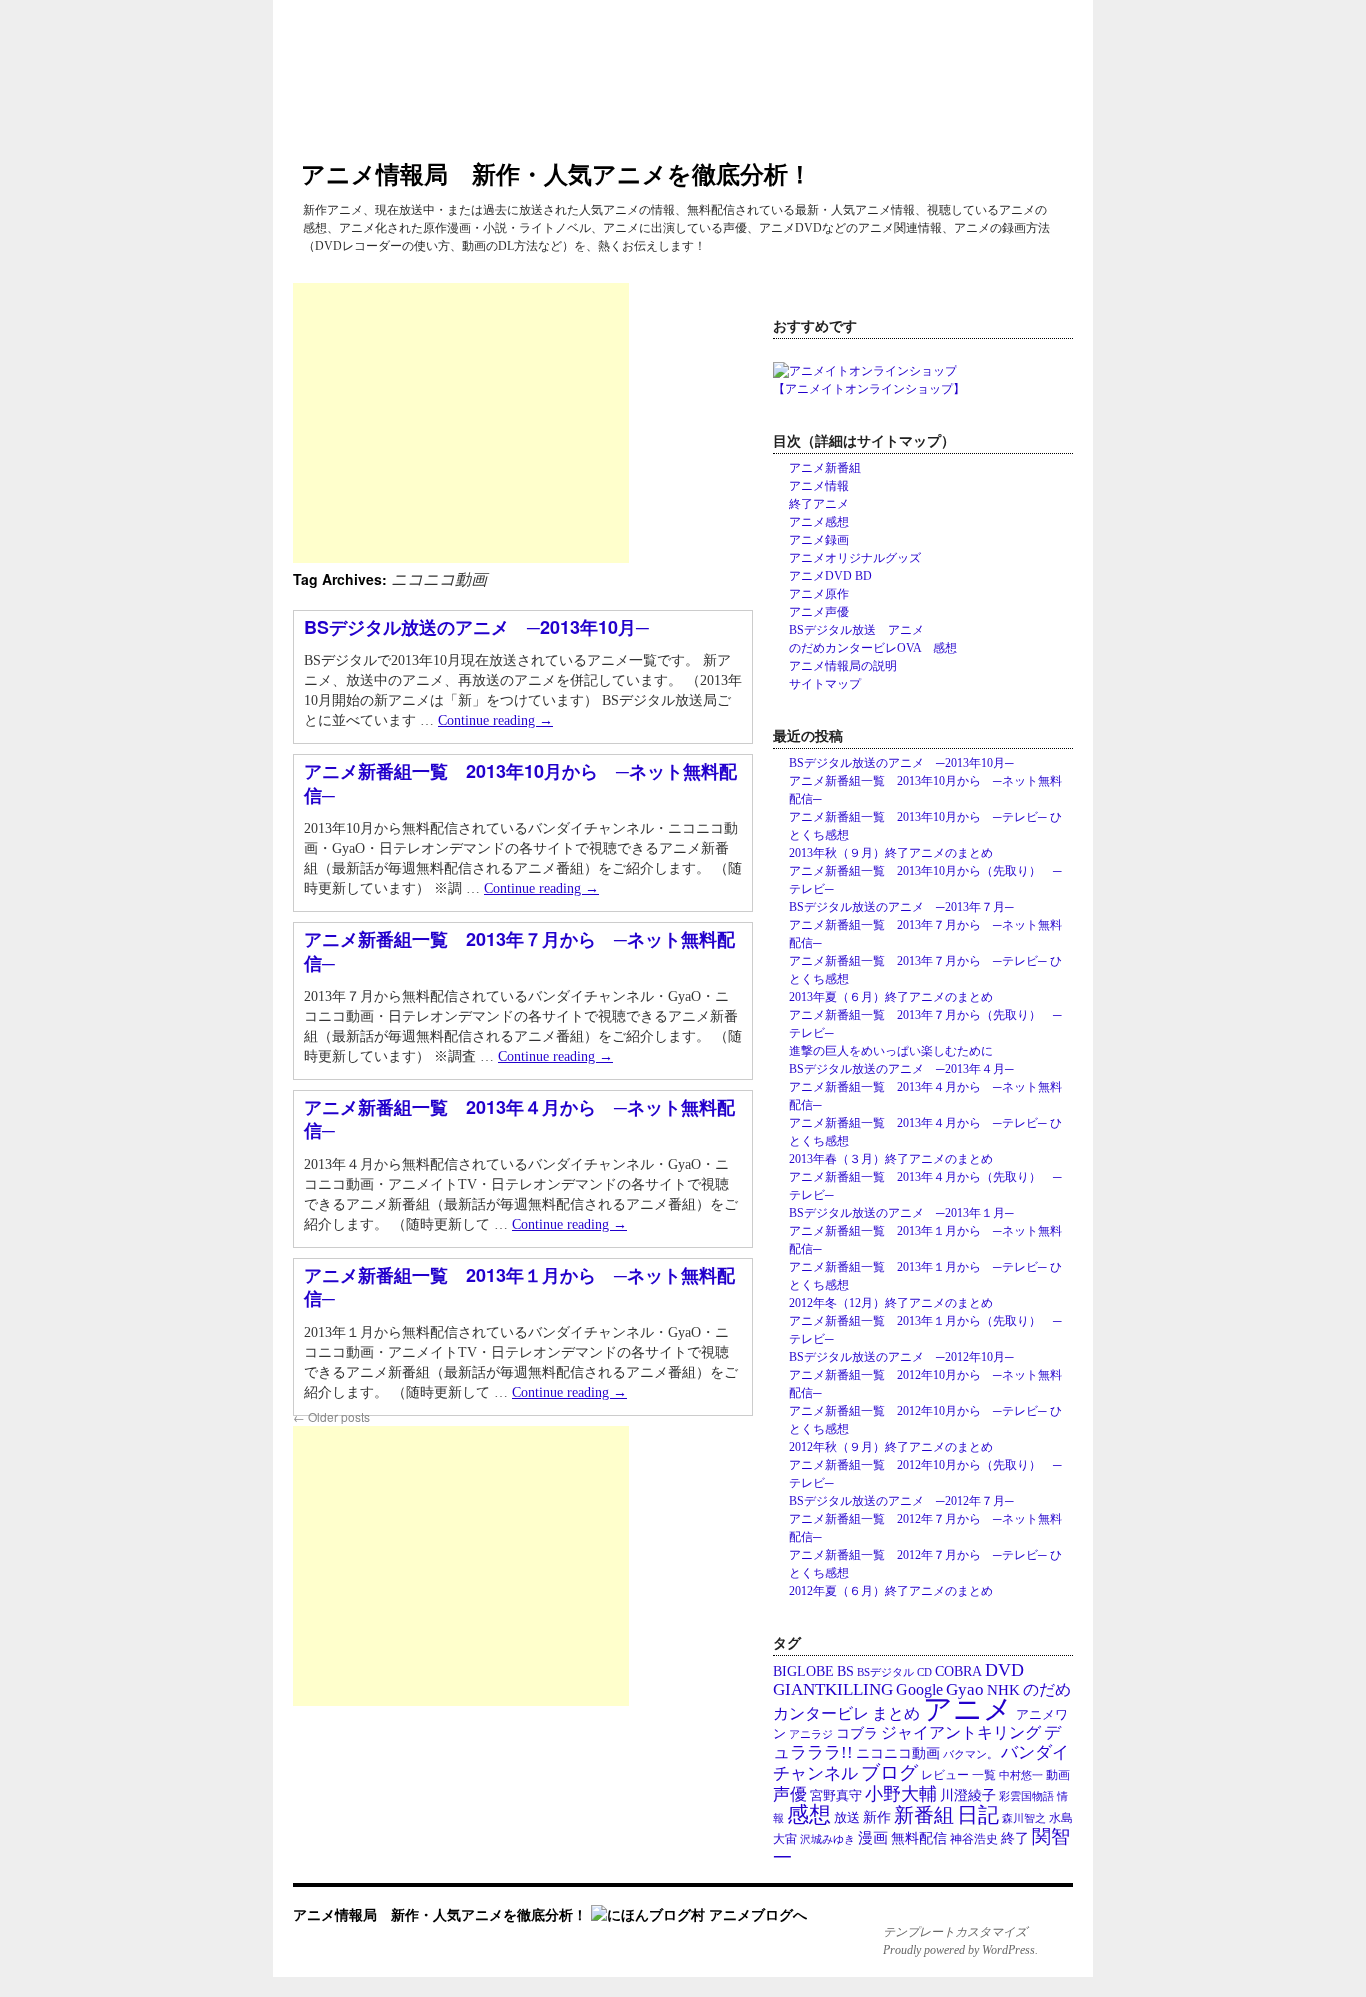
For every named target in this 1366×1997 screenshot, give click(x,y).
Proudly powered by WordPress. (960, 1950)
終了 (1015, 1838)
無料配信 (919, 1838)
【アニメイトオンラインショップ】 (869, 389)
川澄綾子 (968, 1795)
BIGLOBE (803, 1671)
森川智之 (1024, 1818)
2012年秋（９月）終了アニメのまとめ (891, 1447)
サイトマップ (825, 684)
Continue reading (495, 720)
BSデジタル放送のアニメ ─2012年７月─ (901, 1501)
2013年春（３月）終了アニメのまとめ (891, 1159)
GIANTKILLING (833, 1689)
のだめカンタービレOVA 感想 (873, 648)
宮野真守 (836, 1795)
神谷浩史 (974, 1839)
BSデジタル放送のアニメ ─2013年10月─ (476, 627)
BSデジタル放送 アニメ (856, 630)
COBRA (958, 1671)
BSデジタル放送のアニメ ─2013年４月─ (901, 1069)
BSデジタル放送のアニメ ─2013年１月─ (901, 1213)
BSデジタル (885, 1672)
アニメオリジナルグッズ (855, 558)
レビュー (945, 1775)
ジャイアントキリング (961, 1732)
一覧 (984, 1775)
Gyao (965, 1689)
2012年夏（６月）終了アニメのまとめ (891, 1591)
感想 (809, 1814)
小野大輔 (901, 1794)
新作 (877, 1817)
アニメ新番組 (825, 468)
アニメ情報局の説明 (843, 666)
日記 (978, 1815)
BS (845, 1671)
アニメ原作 (819, 594)
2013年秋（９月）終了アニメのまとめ (891, 853)
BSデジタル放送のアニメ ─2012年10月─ (901, 1357)
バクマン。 (970, 1754)
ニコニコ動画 (898, 1753)
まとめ (896, 1713)
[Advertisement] (461, 423)
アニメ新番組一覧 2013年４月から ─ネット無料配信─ (519, 1118)
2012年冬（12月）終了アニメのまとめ (891, 1303)
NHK (1003, 1690)
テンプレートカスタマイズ (955, 1932)
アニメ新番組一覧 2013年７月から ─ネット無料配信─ (519, 950)
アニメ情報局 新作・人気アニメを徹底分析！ (556, 173)
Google (919, 1689)
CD (924, 1672)
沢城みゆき (827, 1839)
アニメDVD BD (830, 576)
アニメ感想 (819, 522)
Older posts (331, 1416)
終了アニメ (819, 504)
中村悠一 (1021, 1775)
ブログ (889, 1772)
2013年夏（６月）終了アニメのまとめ (891, 997)
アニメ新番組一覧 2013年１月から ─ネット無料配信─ (519, 1286)
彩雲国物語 (1026, 1796)
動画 (1058, 1775)
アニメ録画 (819, 540)
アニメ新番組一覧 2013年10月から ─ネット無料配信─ (520, 782)
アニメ (968, 1709)
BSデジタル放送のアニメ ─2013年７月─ (901, 907)
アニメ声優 (819, 612)
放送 (847, 1817)
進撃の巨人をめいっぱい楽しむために (891, 1051)
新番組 (924, 1815)
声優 (790, 1794)
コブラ (857, 1733)
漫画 (873, 1837)
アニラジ (811, 1734)
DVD (1004, 1670)
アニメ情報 (819, 486)
